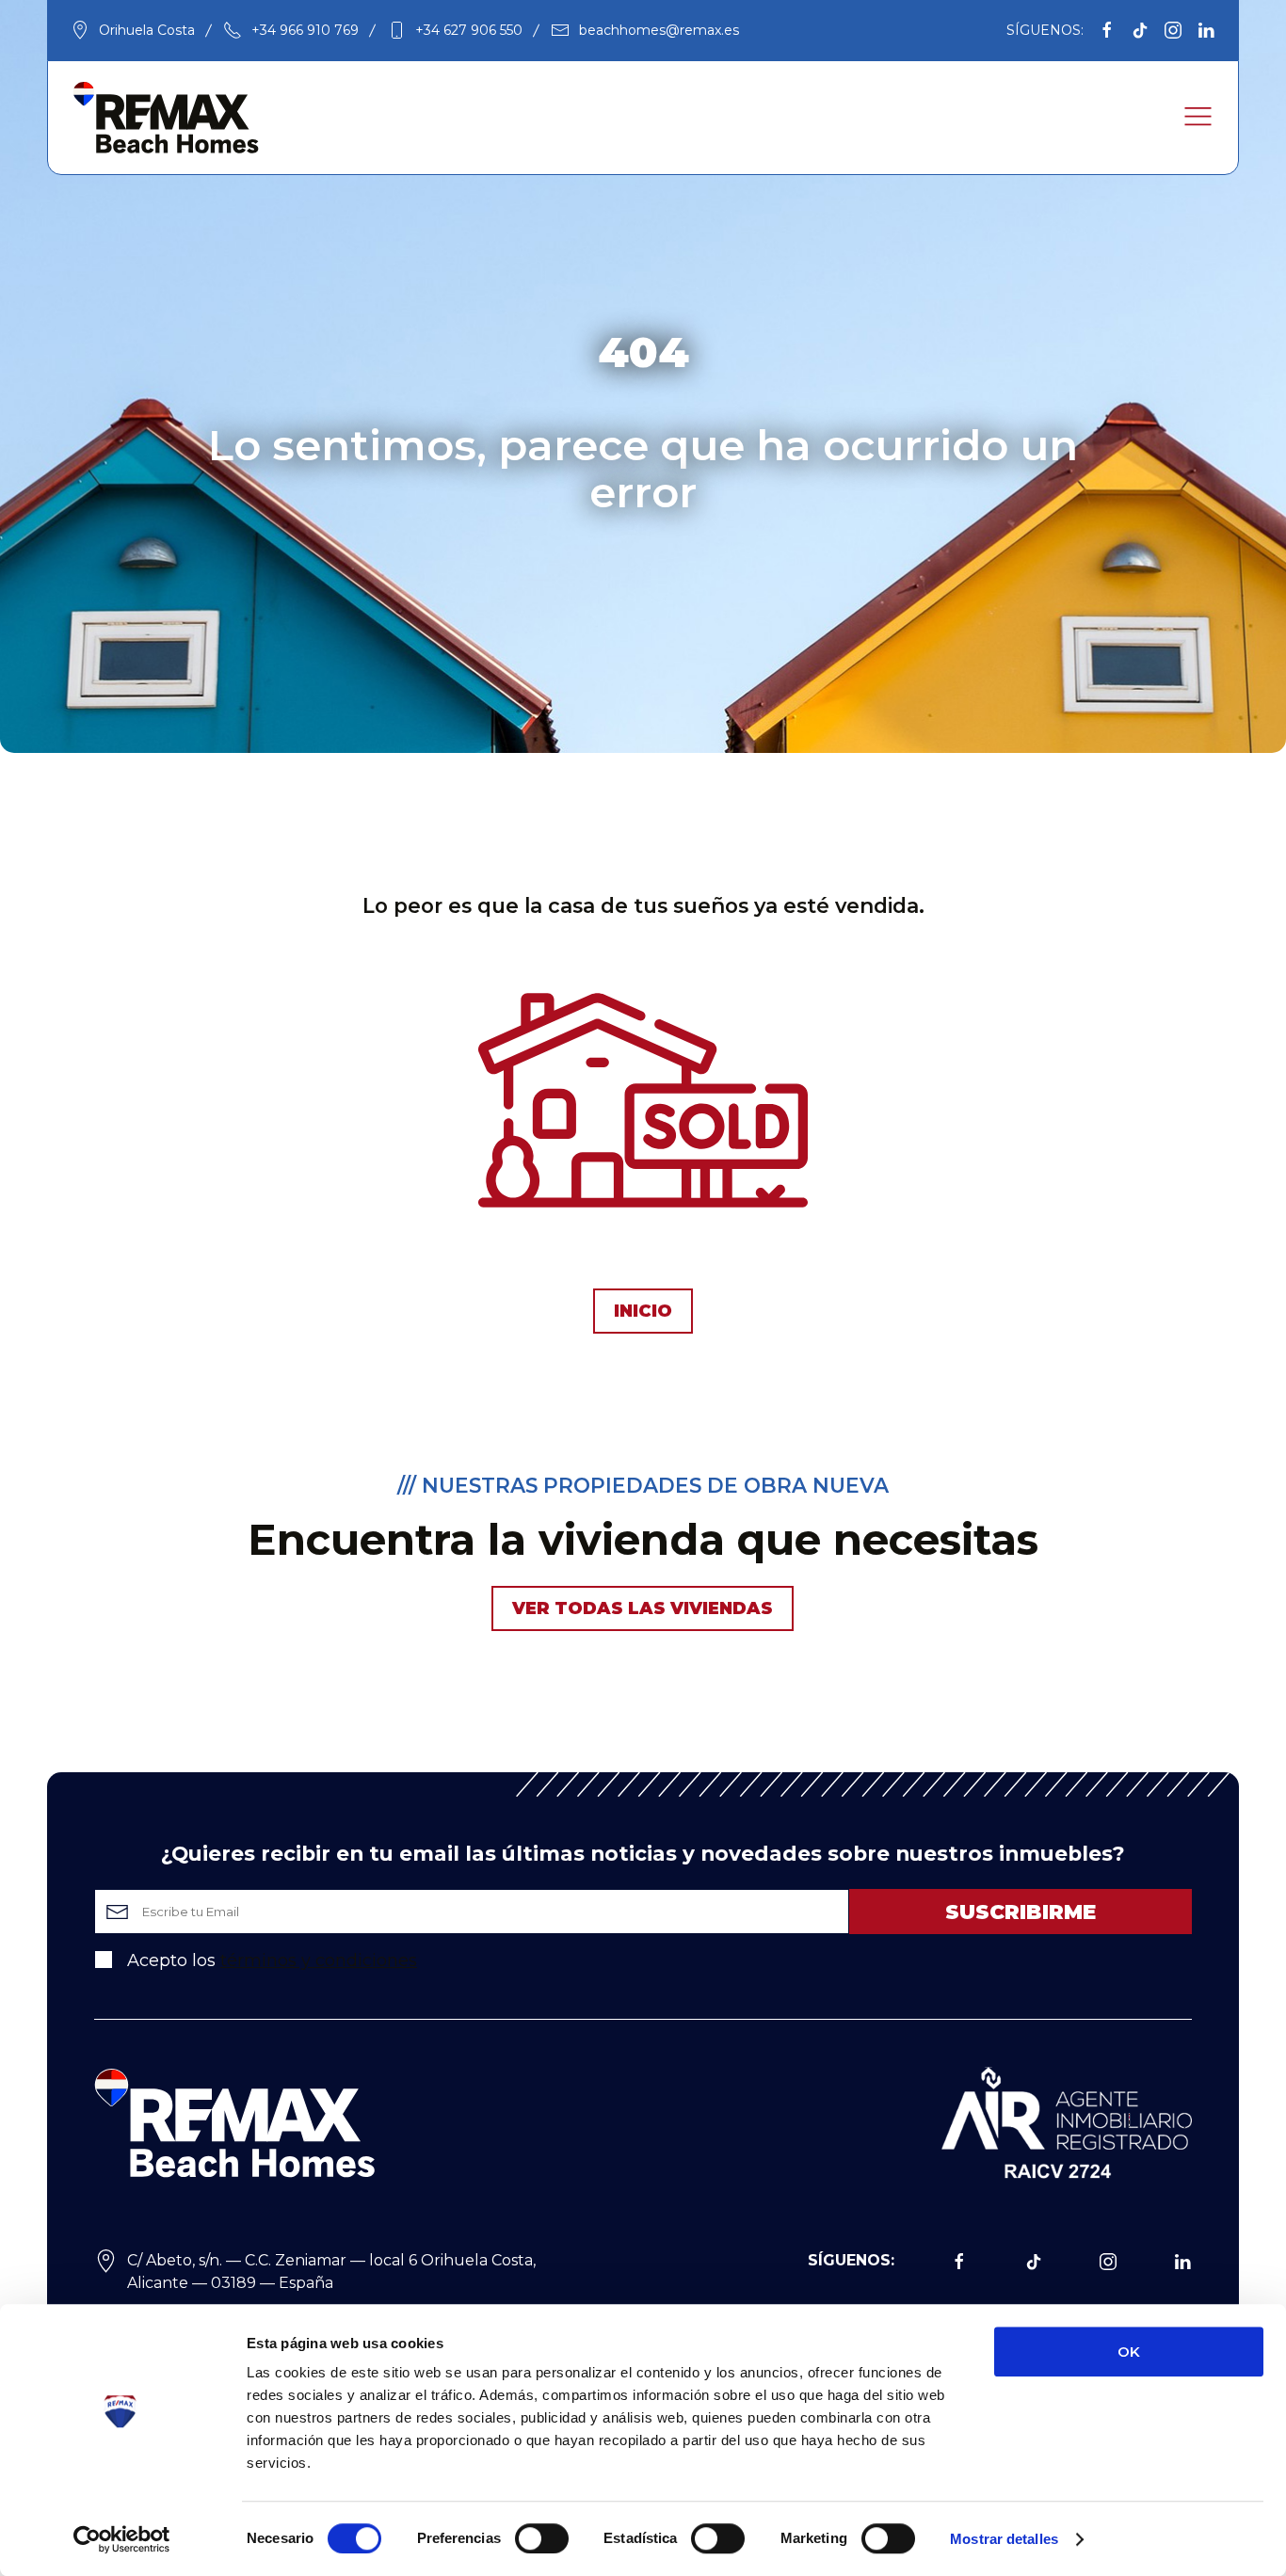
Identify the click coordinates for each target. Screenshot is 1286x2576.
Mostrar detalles (1004, 2539)
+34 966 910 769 (305, 30)
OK (1129, 2352)
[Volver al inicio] (166, 118)
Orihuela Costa (147, 30)
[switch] (542, 2538)
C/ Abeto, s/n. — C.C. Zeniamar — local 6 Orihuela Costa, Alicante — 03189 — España (331, 2272)
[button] (1198, 117)
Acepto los (270, 1960)
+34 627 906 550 (469, 30)
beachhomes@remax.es (659, 30)
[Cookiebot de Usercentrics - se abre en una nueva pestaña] (122, 2539)
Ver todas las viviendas (643, 1608)
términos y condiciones (319, 1960)
